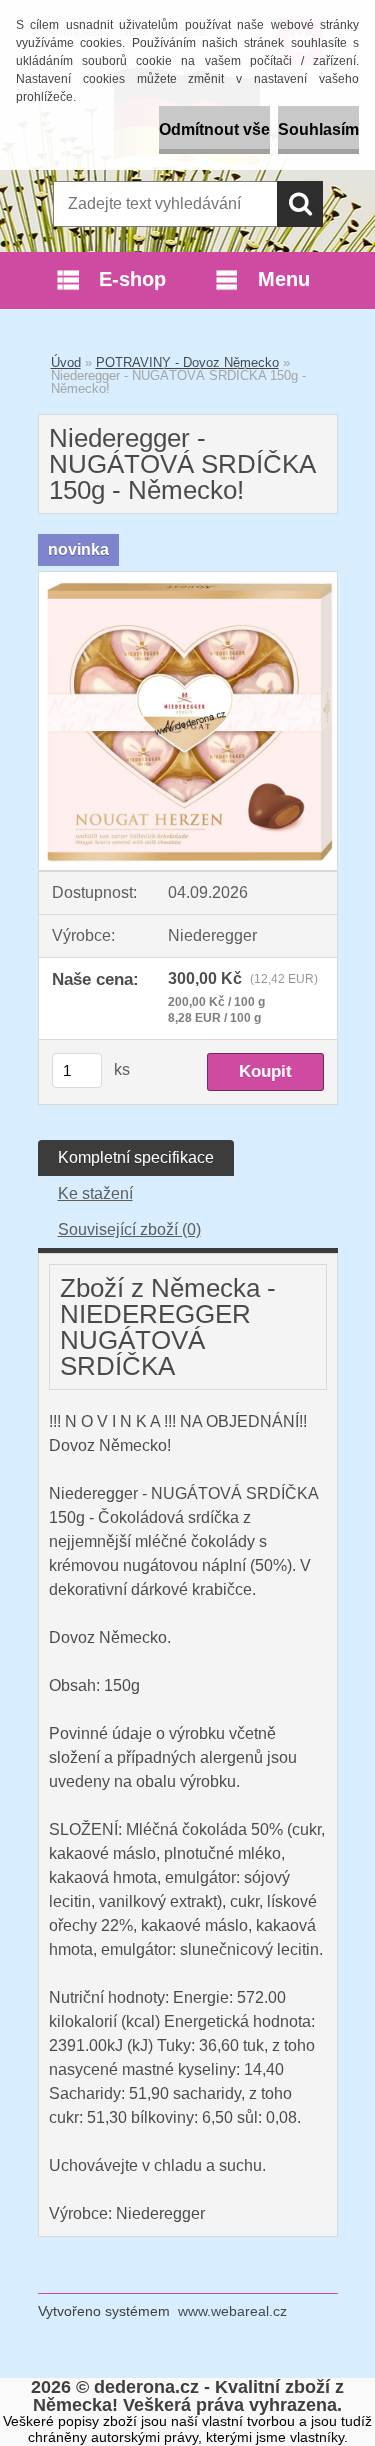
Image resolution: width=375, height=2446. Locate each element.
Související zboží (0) (129, 1229)
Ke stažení (95, 1193)
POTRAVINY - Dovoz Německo (187, 362)
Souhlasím (318, 129)
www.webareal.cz (232, 2311)
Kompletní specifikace (136, 1157)
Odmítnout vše (214, 129)
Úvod (66, 362)
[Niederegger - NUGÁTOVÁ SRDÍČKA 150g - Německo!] (188, 579)
